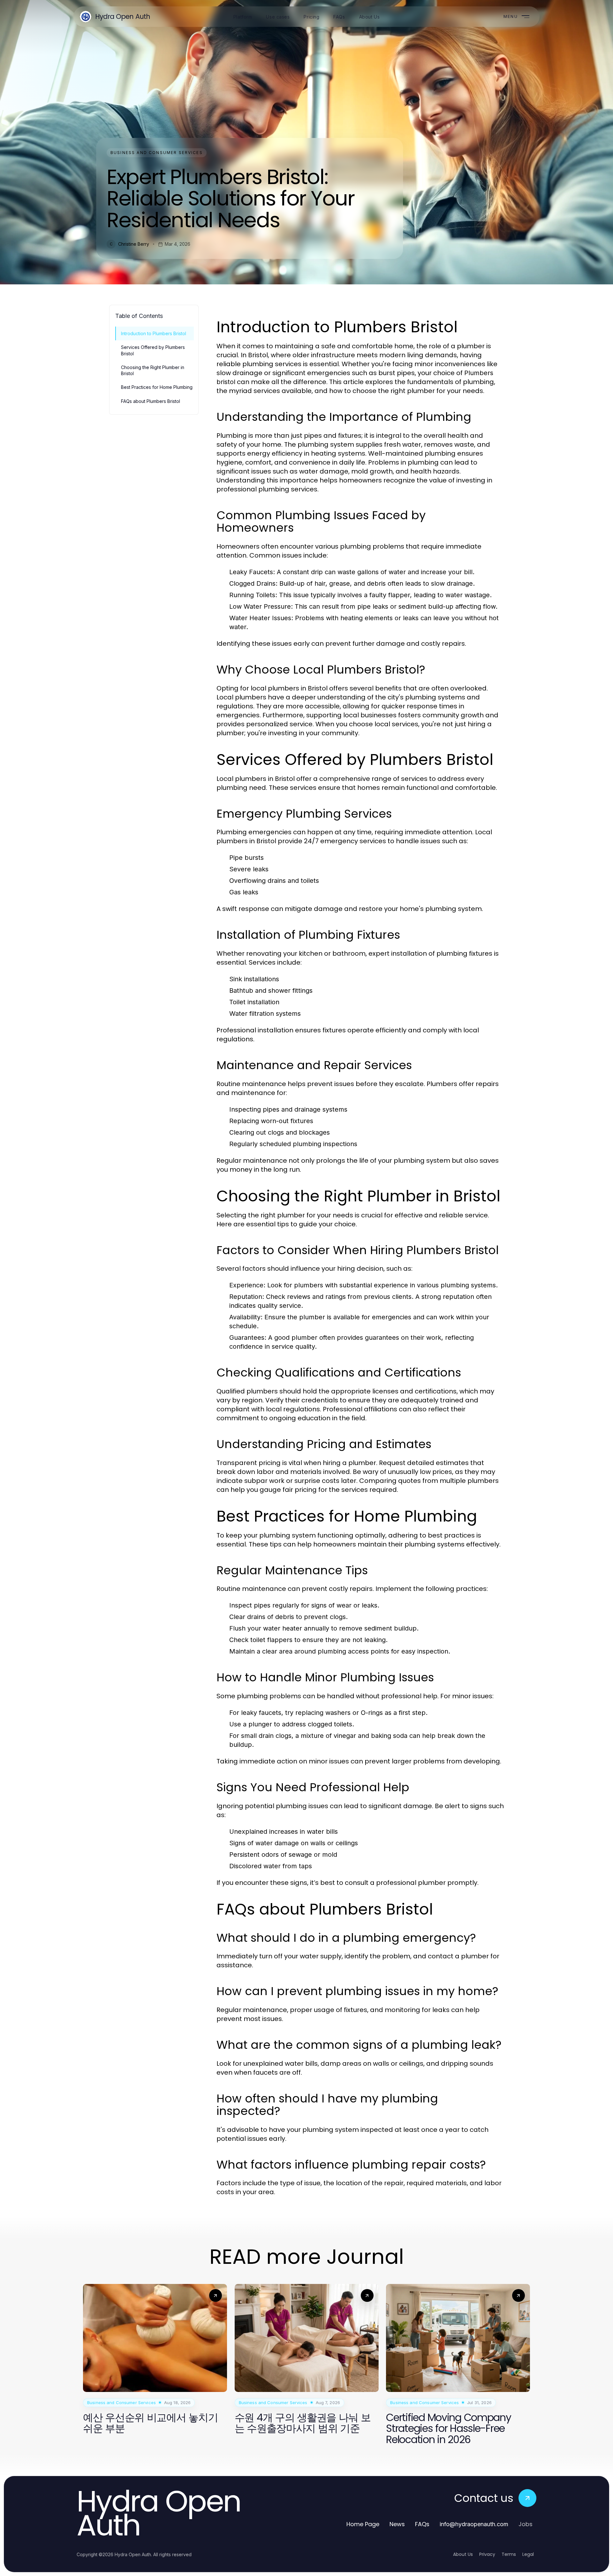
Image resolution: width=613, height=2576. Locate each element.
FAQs (422, 2524)
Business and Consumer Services (157, 153)
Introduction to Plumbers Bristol (154, 333)
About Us (463, 2554)
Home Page (363, 2524)
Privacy (487, 2554)
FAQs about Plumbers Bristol (151, 401)
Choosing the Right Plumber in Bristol (153, 370)
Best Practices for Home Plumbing (157, 387)
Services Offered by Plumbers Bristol (153, 350)
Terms (509, 2554)
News (397, 2524)
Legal (528, 2554)
